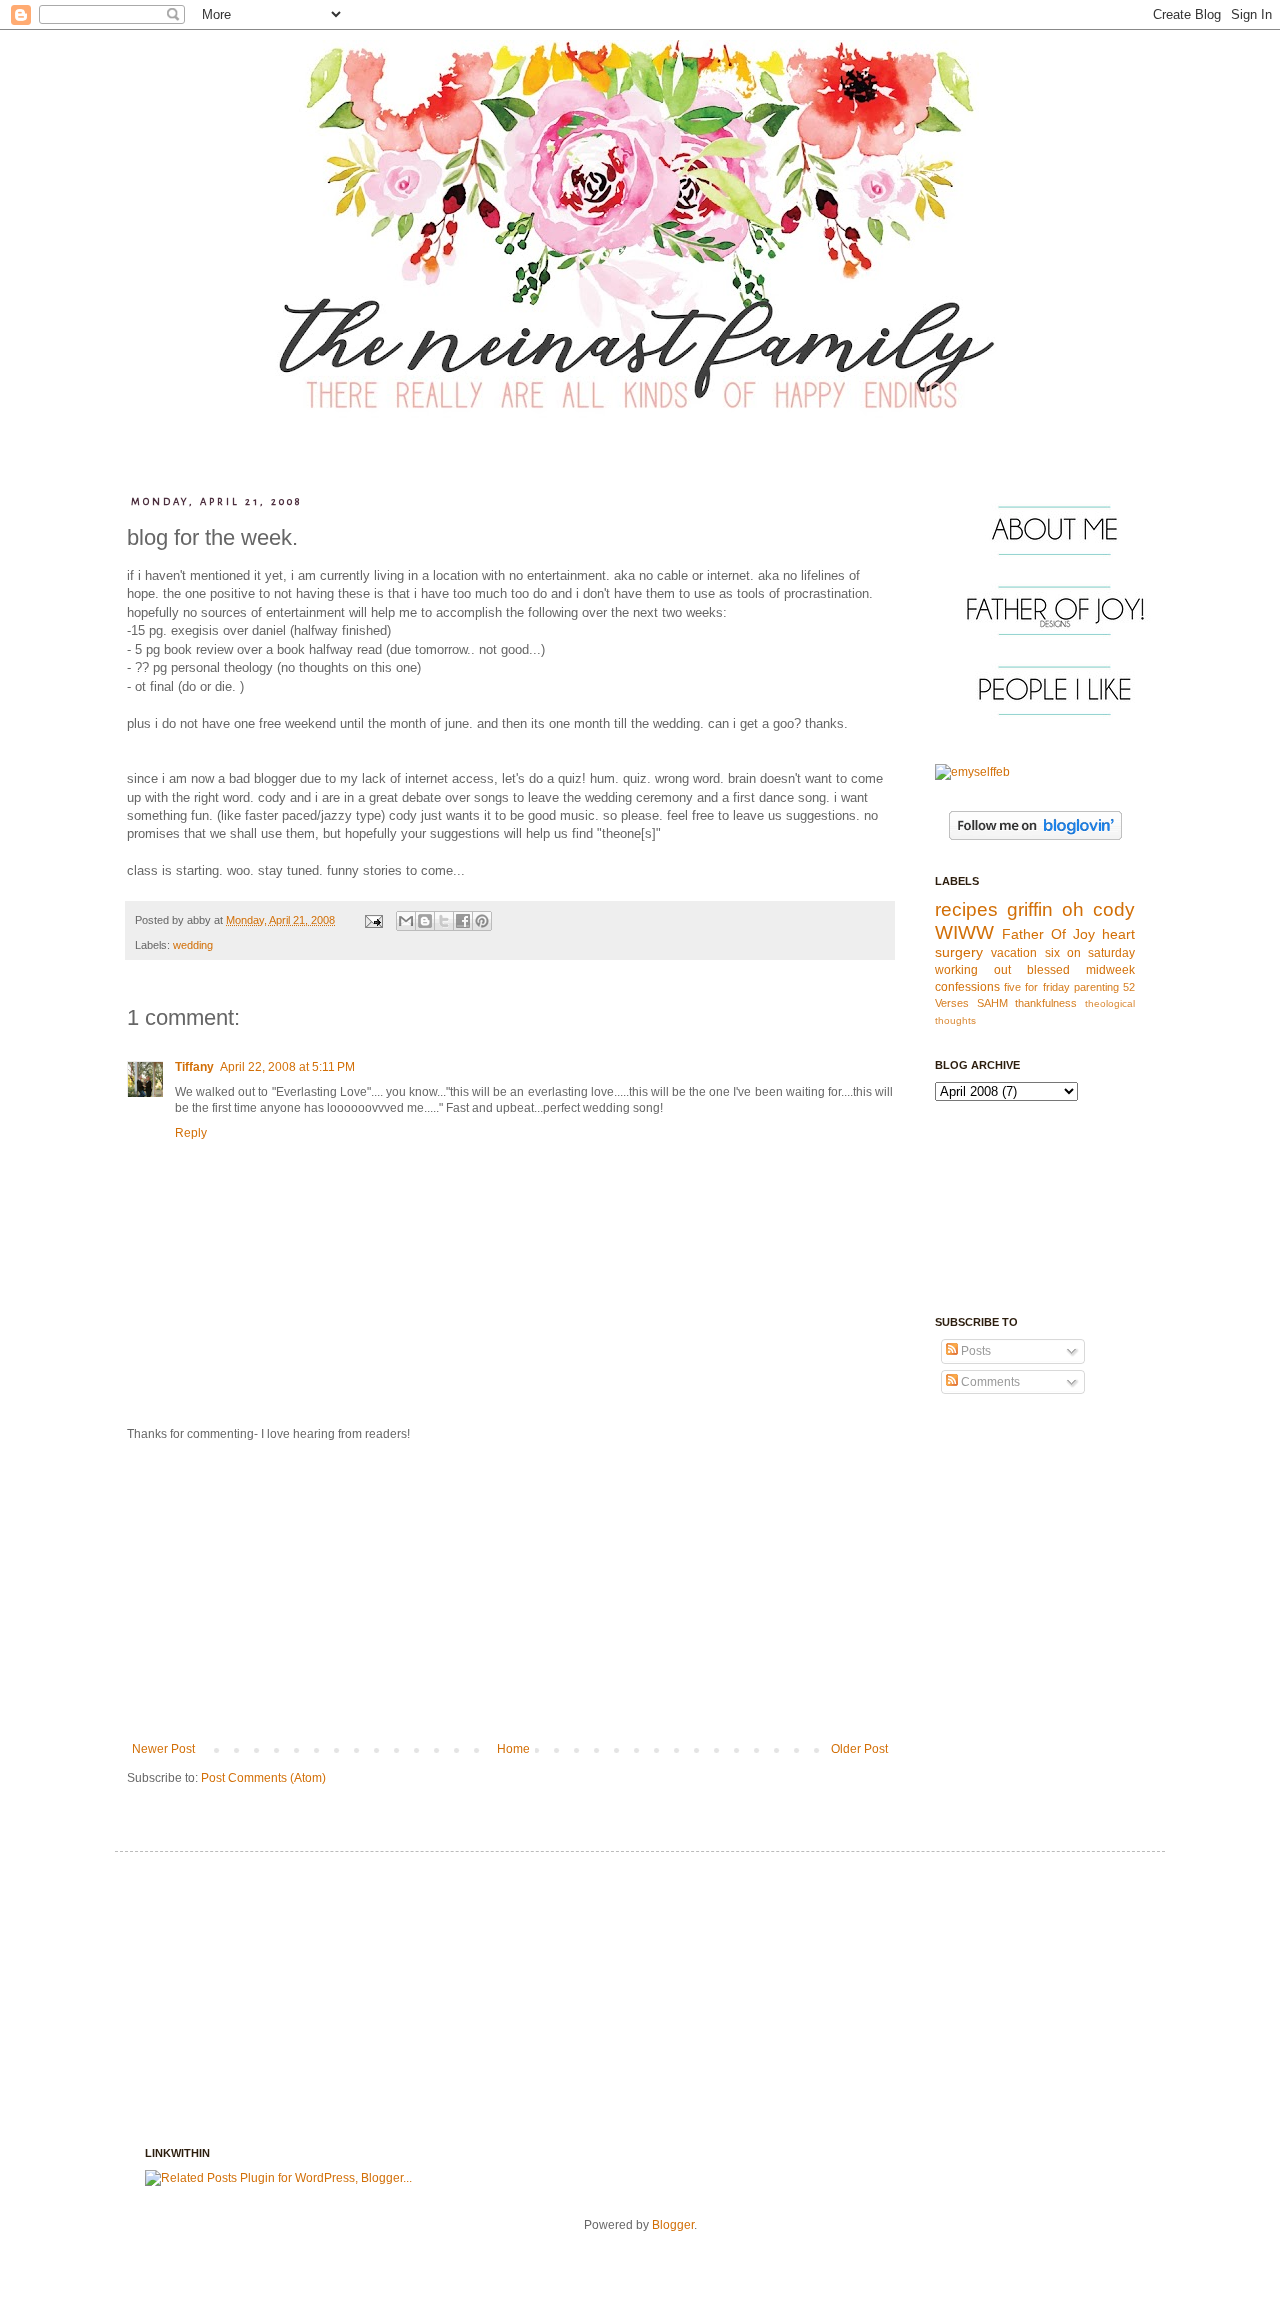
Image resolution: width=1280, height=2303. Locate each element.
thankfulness (1046, 1003)
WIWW (964, 932)
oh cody (1098, 909)
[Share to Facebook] (463, 921)
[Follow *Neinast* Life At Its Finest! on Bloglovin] (1035, 836)
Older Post (859, 1749)
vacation (1014, 953)
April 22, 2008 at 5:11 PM (287, 1067)
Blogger (673, 2225)
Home (513, 1749)
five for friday (1036, 987)
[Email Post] (373, 920)
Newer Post (163, 1749)
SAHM (992, 1003)
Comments (989, 1382)
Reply (191, 1133)
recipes (966, 909)
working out (973, 970)
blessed (1048, 970)
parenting (1096, 987)
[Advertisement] (510, 1592)
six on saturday (1090, 953)
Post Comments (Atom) (263, 1778)
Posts (974, 1351)
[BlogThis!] (425, 921)
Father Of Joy (1048, 934)
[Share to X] (444, 921)
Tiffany (194, 1067)
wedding (193, 945)
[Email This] (406, 921)
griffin (1030, 909)
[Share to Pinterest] (482, 921)
